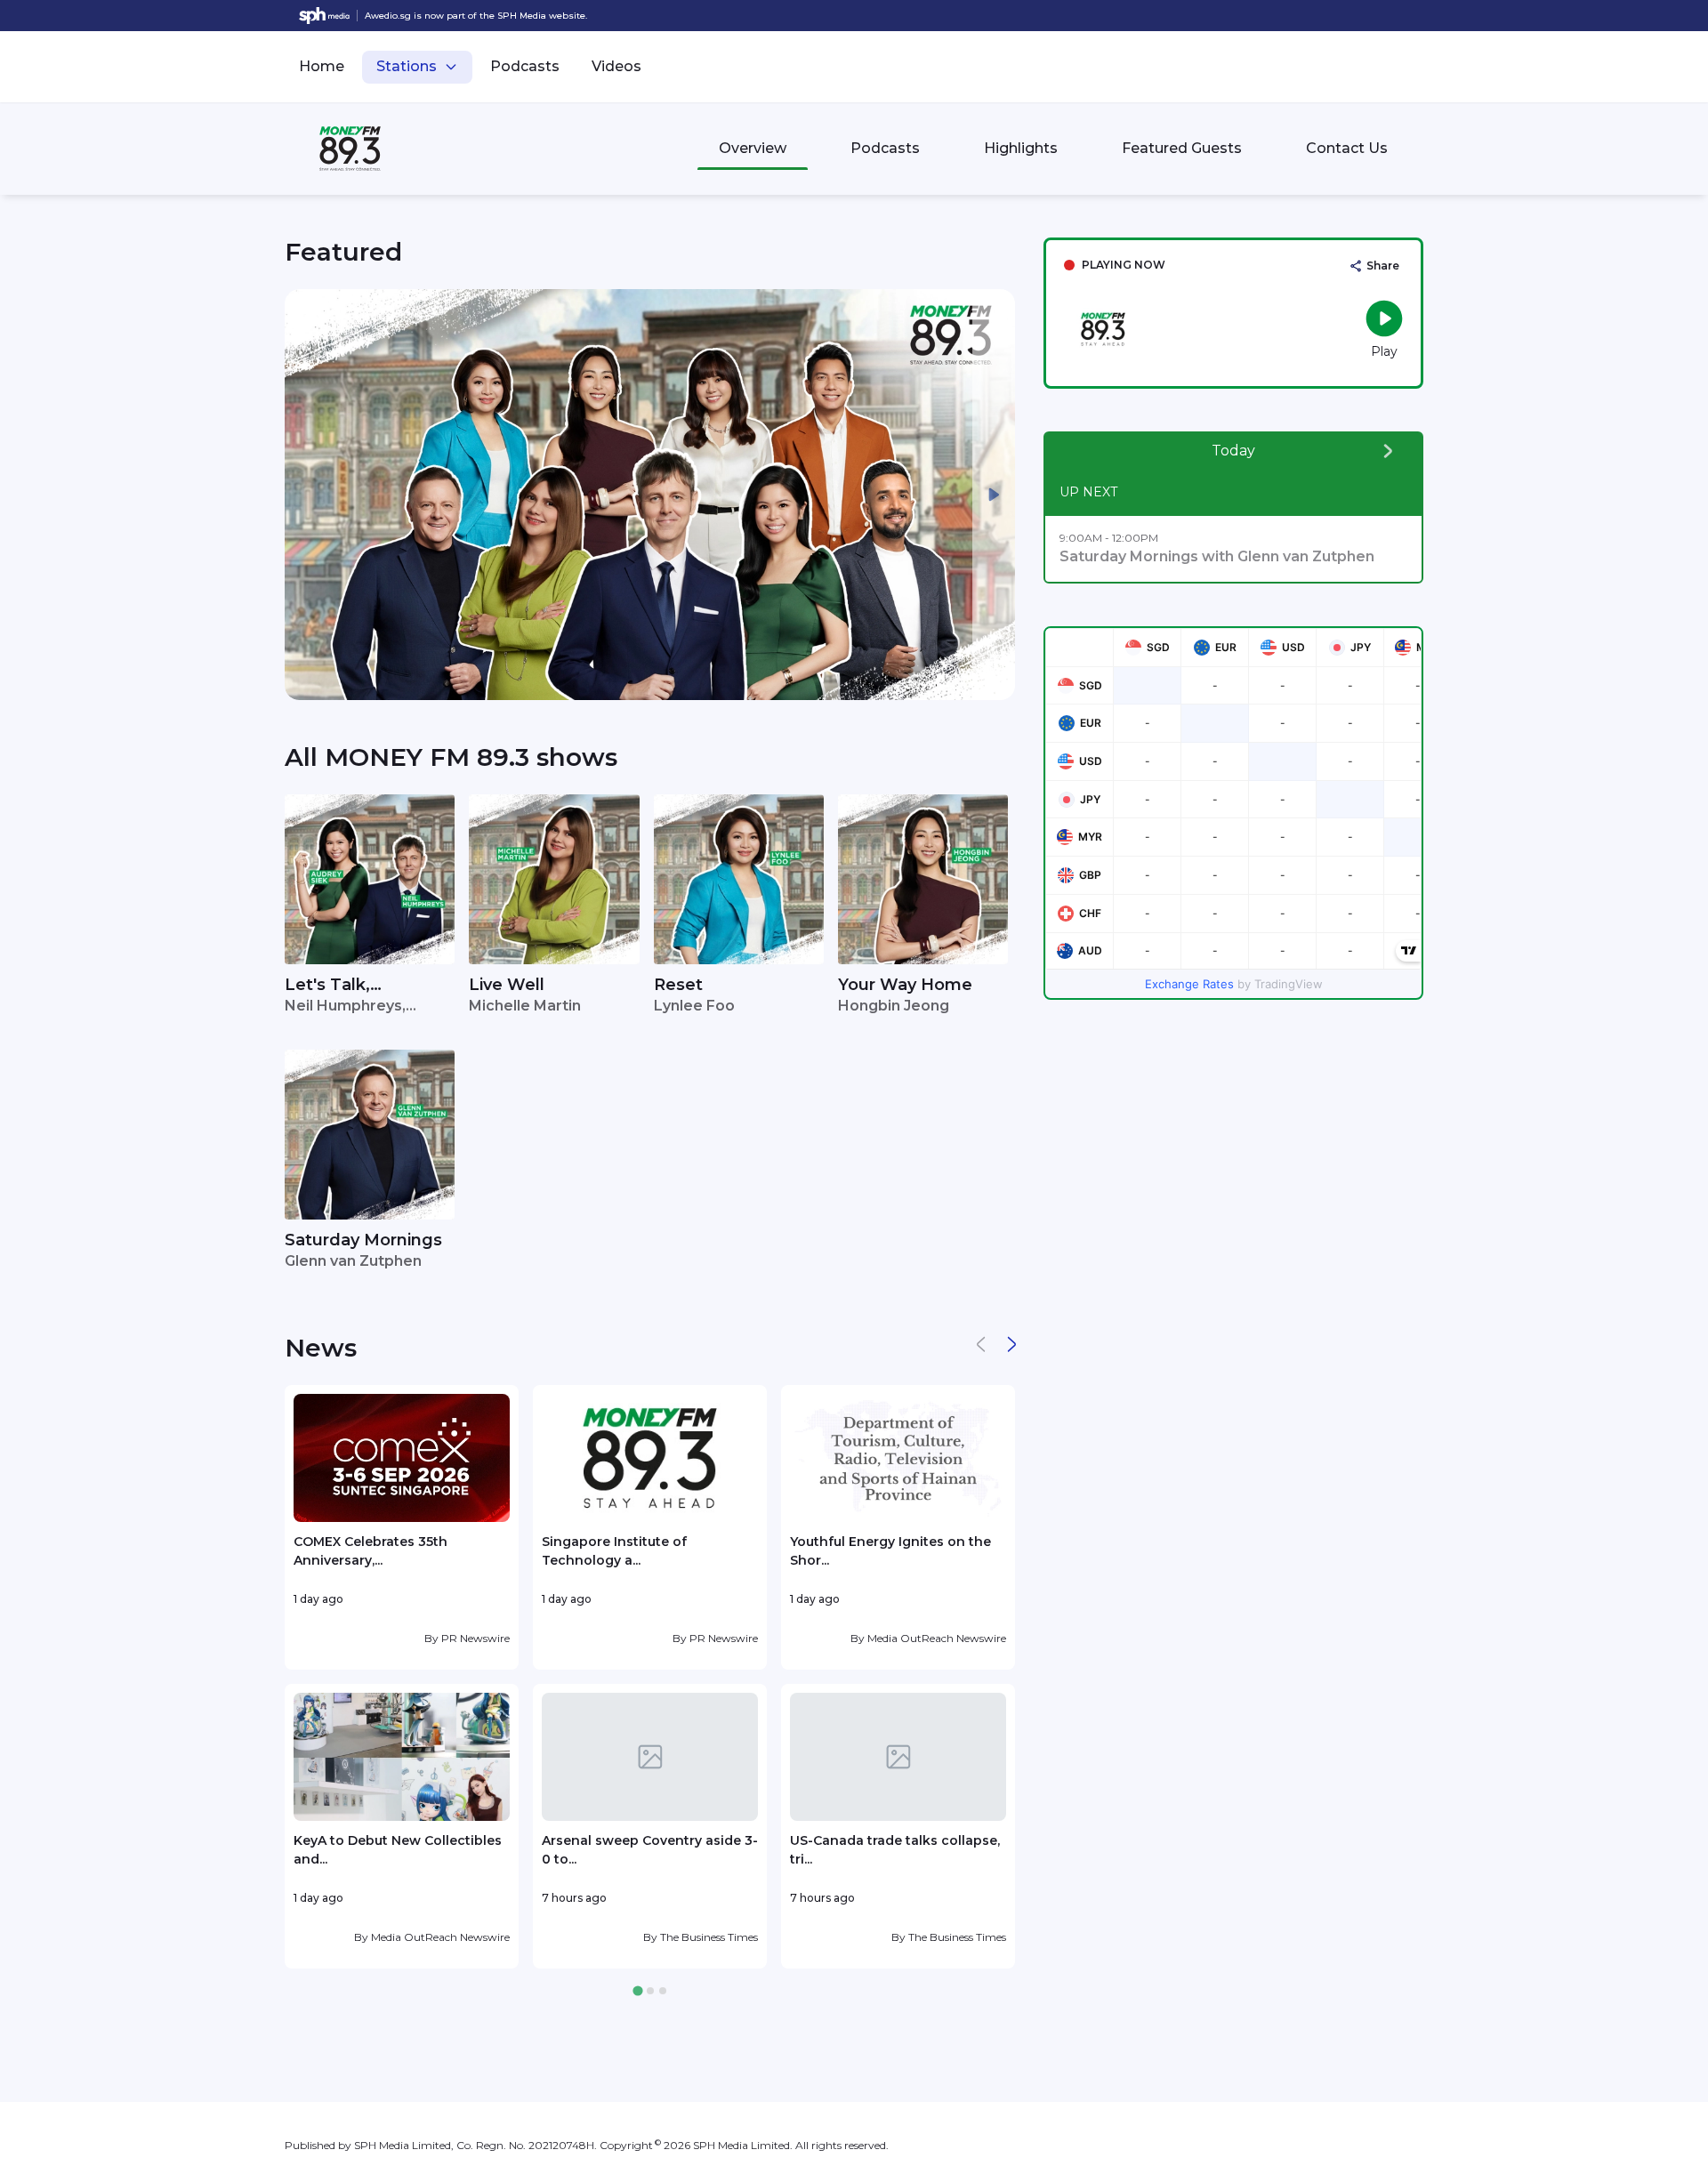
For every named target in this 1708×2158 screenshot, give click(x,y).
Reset (678, 985)
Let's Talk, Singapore (327, 986)
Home (322, 66)
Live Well (507, 985)
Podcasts (525, 66)
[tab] (637, 1991)
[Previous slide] (306, 495)
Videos (616, 66)
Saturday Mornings (363, 1240)
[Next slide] (994, 495)
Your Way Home (905, 985)
